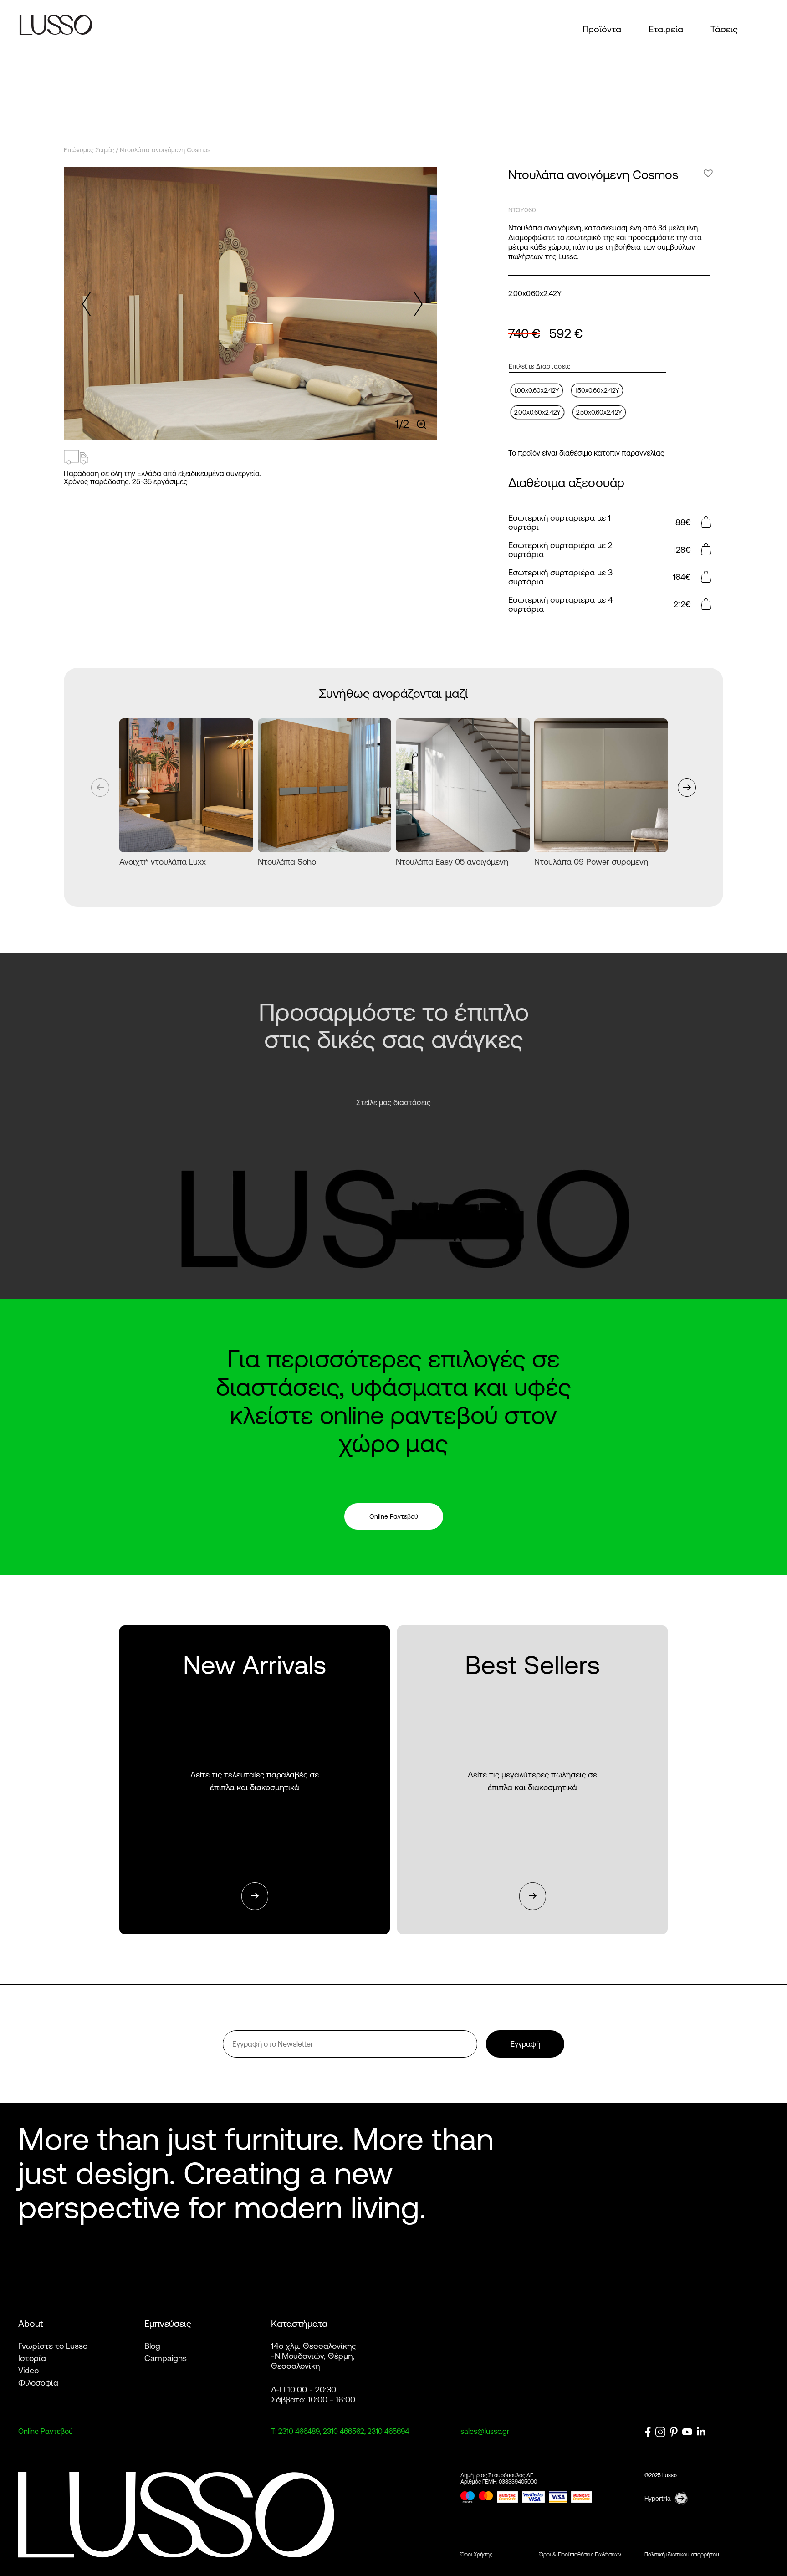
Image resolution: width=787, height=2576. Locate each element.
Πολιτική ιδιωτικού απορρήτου (682, 2554)
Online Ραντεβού (394, 1516)
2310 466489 (299, 2431)
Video (28, 2370)
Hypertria (658, 2499)
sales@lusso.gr (485, 2431)
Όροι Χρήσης (476, 2554)
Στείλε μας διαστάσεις (393, 1102)
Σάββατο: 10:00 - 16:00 (313, 2399)
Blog (152, 2346)
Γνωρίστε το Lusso (53, 2346)
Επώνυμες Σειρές (89, 150)
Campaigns (166, 2358)
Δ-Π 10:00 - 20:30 (304, 2389)
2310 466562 (344, 2431)
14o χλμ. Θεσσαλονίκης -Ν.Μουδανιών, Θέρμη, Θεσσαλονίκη (314, 2356)
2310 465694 (388, 2431)
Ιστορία (32, 2358)
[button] (416, 304)
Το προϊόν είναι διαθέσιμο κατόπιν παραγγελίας (586, 453)
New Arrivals (255, 1780)
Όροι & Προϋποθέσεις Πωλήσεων (580, 2554)
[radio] (537, 390)
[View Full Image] (422, 424)
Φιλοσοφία (38, 2382)
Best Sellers (532, 1780)
